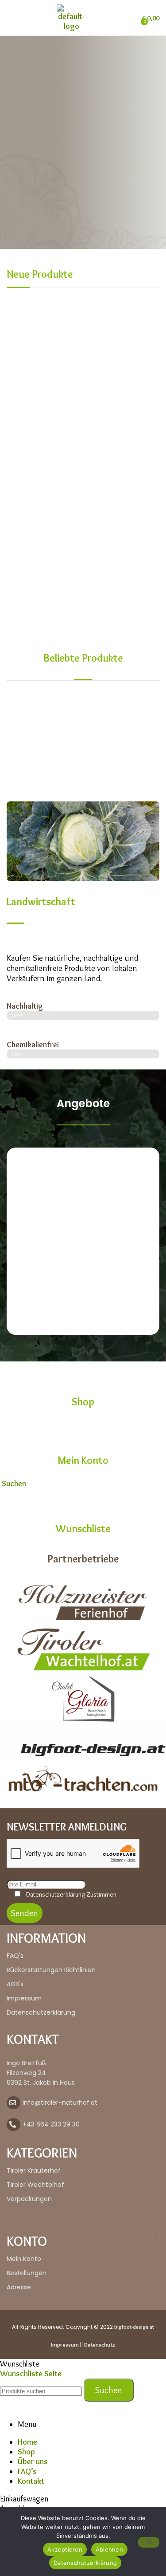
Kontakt (31, 2481)
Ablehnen (109, 2549)
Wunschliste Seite (31, 2374)
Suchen (109, 2390)
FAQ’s (27, 2471)
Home (27, 2442)
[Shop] (83, 1373)
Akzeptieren (65, 2549)
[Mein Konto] (83, 1431)
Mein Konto (83, 1460)
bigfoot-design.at (134, 2327)
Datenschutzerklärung (85, 2563)
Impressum (65, 2344)
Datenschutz (100, 2344)
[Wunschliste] (83, 1499)
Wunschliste (83, 1529)
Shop (83, 1402)
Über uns (33, 2462)
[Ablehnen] (149, 2542)
